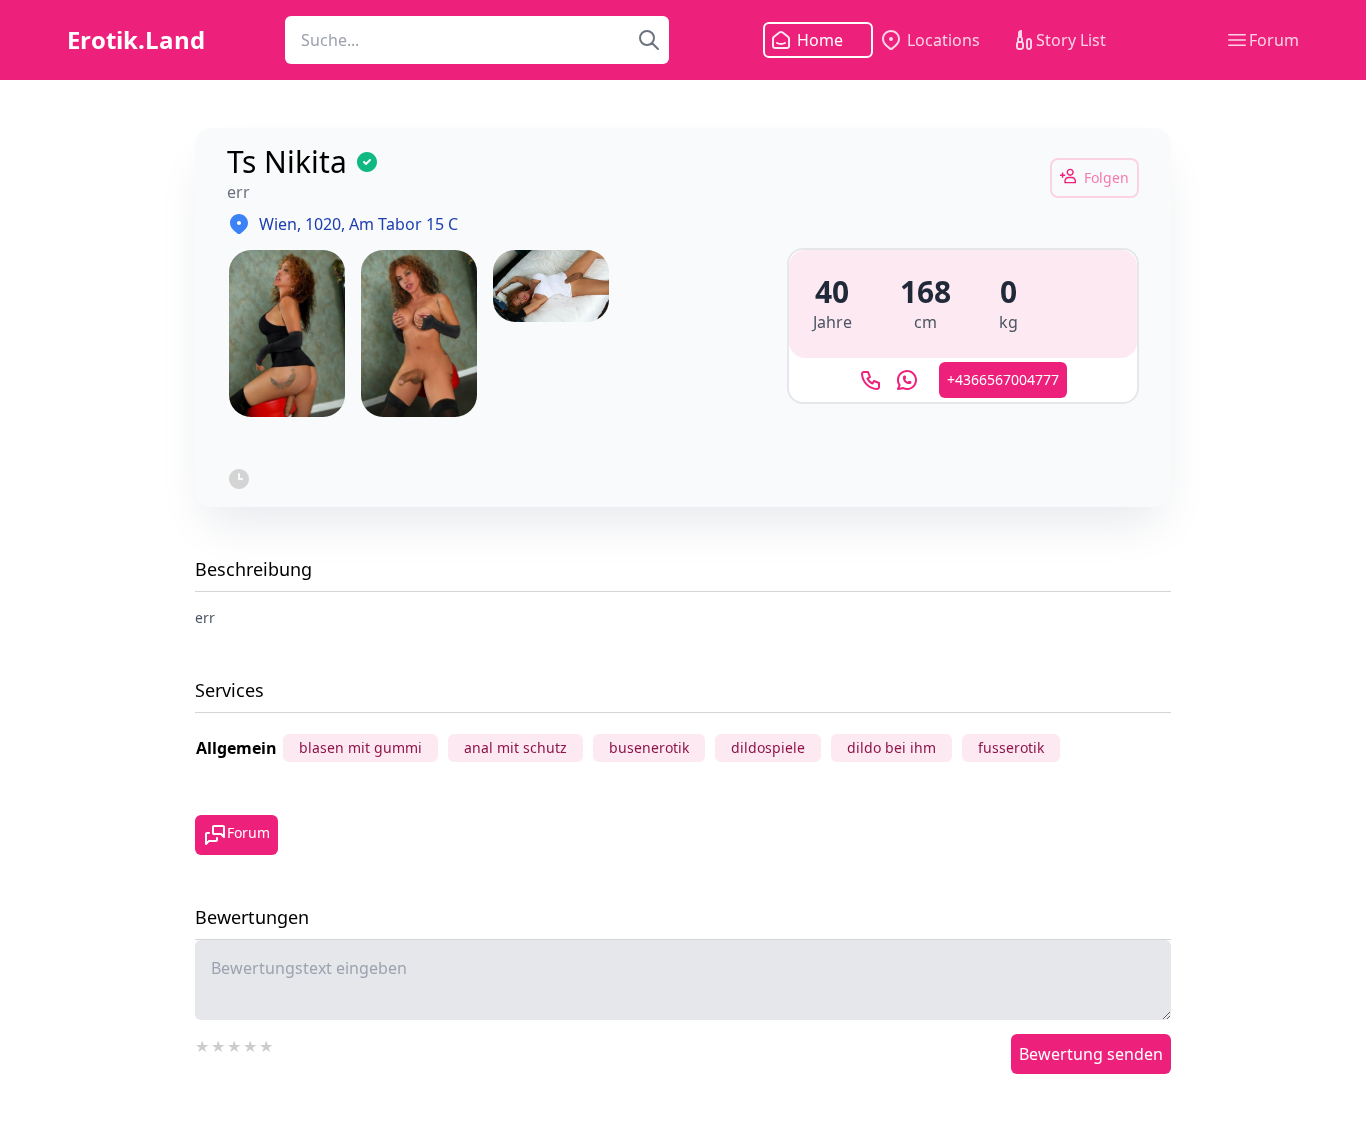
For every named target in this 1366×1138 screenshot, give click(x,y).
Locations (943, 40)
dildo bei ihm (891, 747)
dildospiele (768, 747)
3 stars (235, 1044)
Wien (278, 224)
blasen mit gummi (360, 747)
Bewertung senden (1091, 1054)
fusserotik (1011, 747)
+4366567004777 (1003, 379)
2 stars (219, 1044)
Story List (1071, 40)
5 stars (267, 1044)
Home (820, 40)
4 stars (251, 1044)
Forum (1274, 40)
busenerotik (649, 747)
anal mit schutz (515, 747)
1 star (203, 1044)
